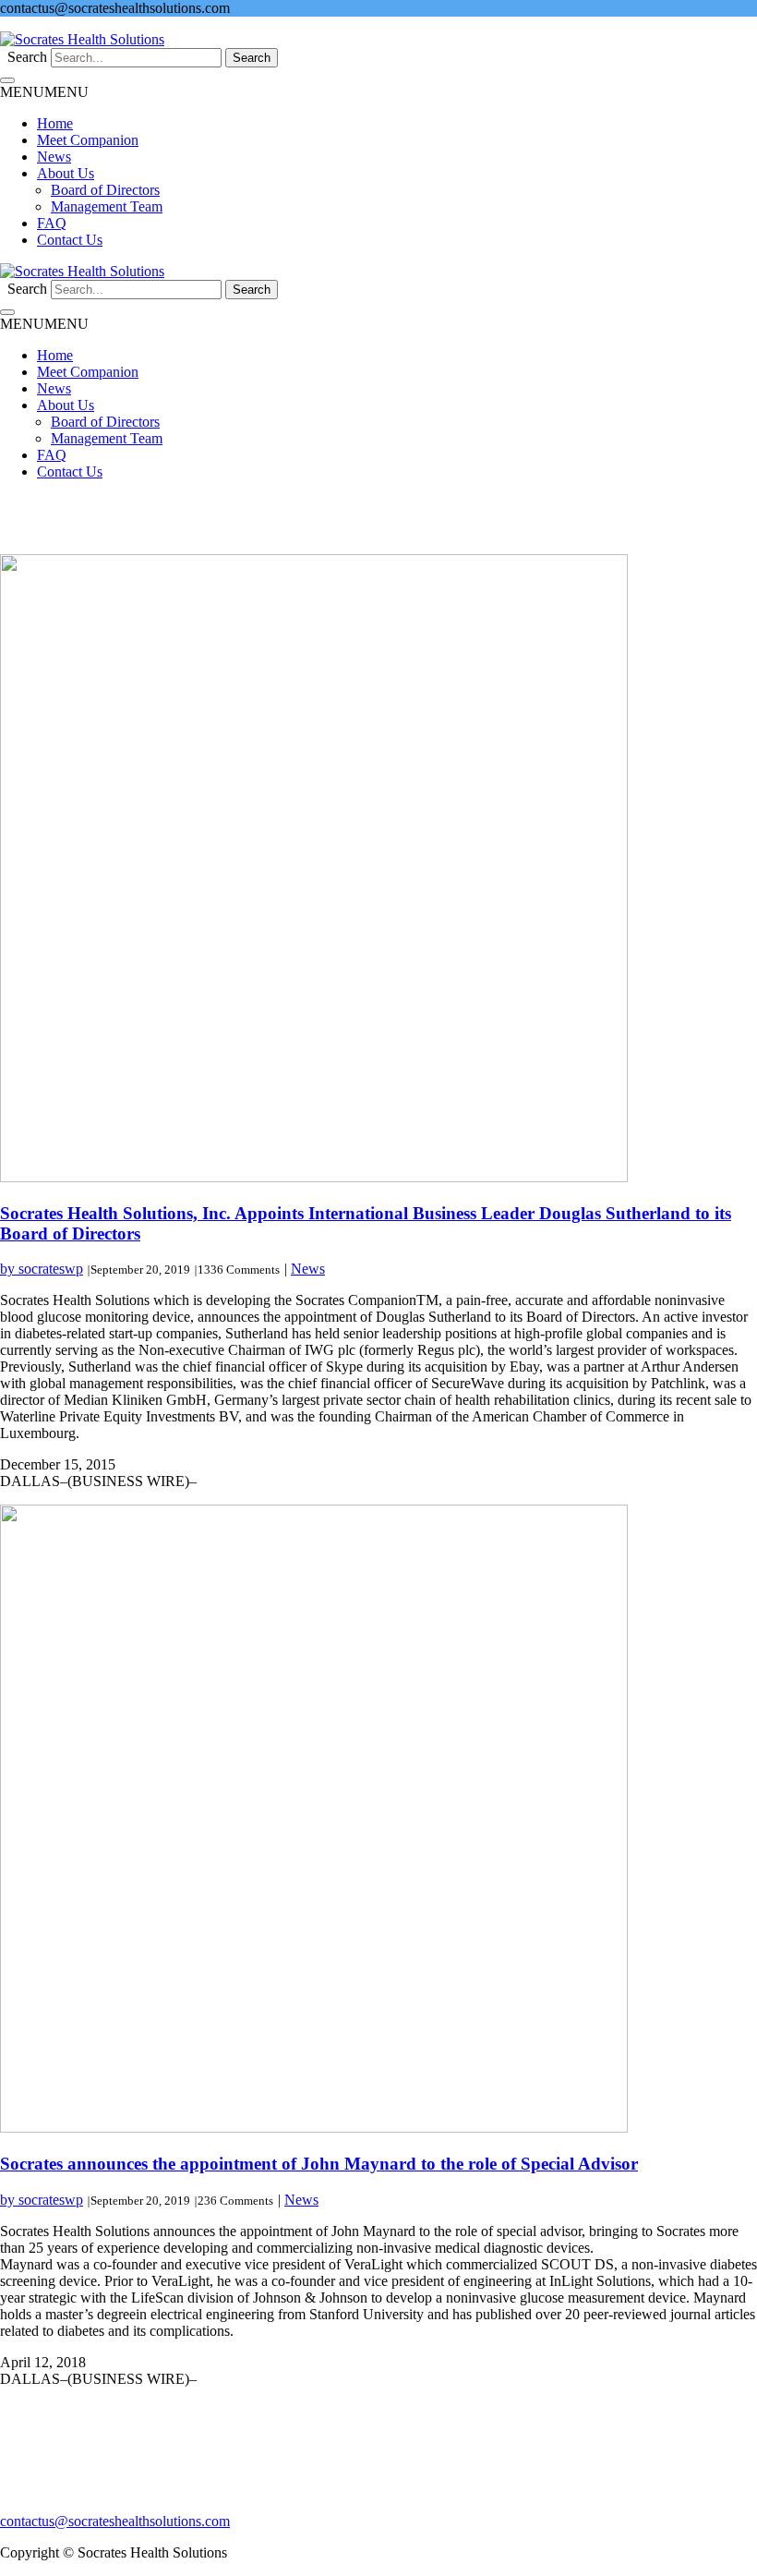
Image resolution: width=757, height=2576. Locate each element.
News (54, 157)
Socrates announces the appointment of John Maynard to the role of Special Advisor (319, 2164)
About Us (66, 173)
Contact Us (70, 240)
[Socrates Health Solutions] (82, 39)
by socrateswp (42, 1269)
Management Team (107, 206)
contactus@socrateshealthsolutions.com (115, 2521)
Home (55, 123)
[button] (44, 92)
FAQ (52, 223)
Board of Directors (105, 190)
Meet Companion (88, 140)
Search (27, 57)
